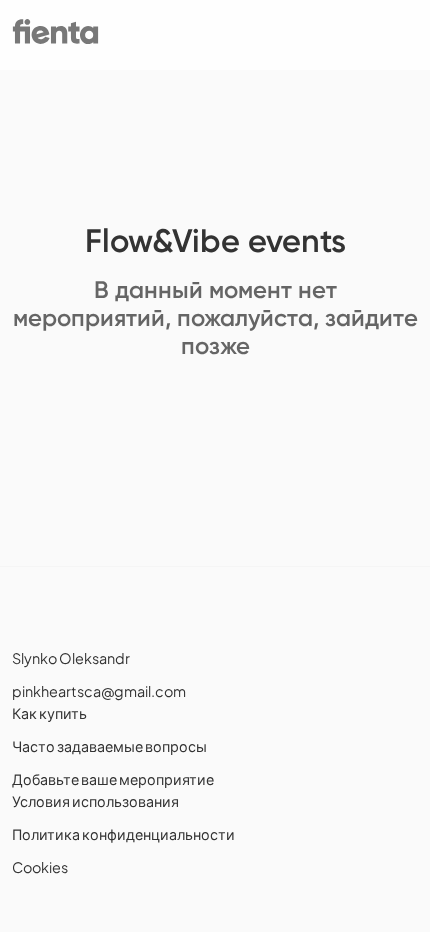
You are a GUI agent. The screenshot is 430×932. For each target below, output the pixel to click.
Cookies (40, 867)
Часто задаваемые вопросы (109, 746)
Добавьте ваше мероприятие (113, 779)
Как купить (49, 713)
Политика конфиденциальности (123, 834)
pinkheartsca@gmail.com (99, 691)
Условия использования (95, 801)
